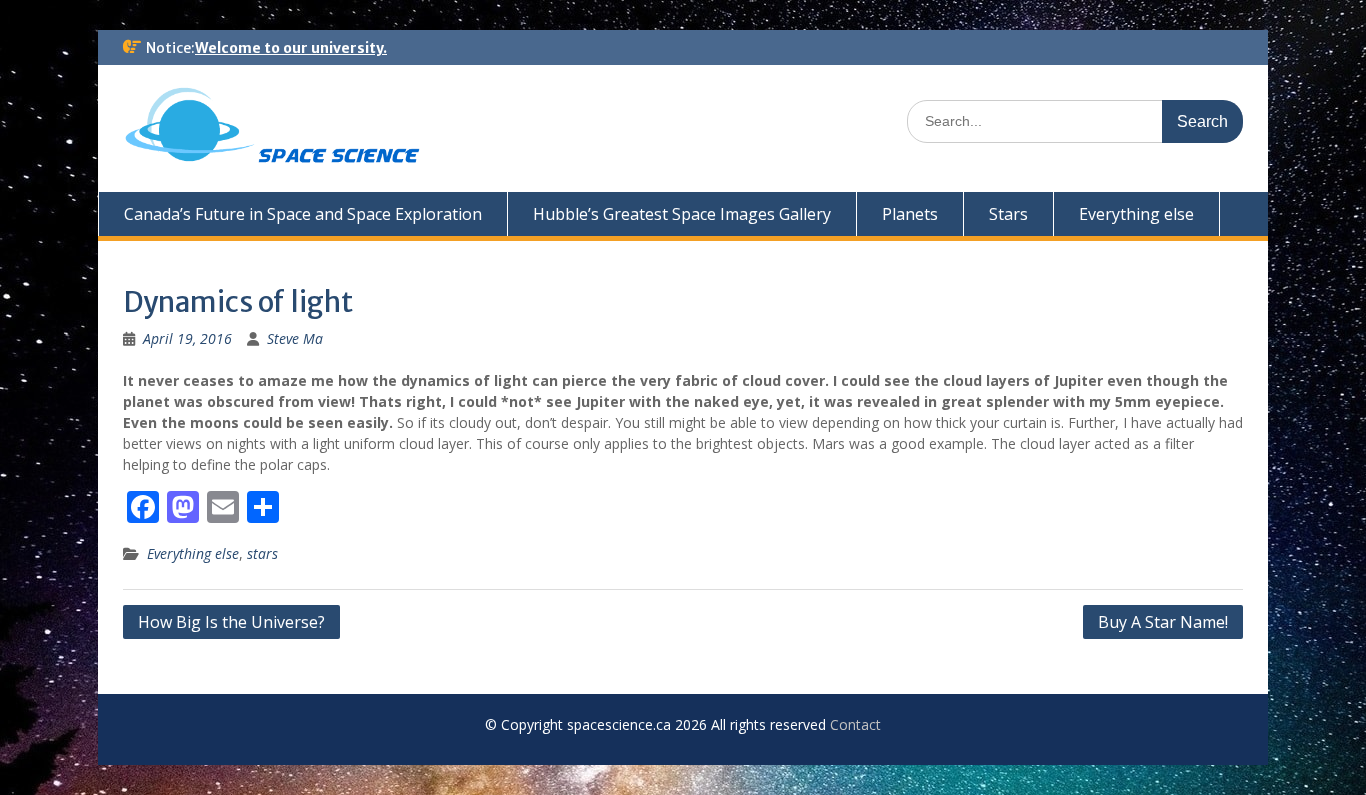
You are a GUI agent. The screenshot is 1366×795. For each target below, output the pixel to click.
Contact (855, 724)
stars (262, 553)
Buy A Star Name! (1163, 622)
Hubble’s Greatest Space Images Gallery (682, 214)
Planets (910, 214)
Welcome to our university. (291, 48)
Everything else (1136, 214)
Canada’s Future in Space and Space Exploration (303, 214)
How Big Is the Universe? (231, 622)
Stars (1008, 214)
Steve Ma (295, 338)
